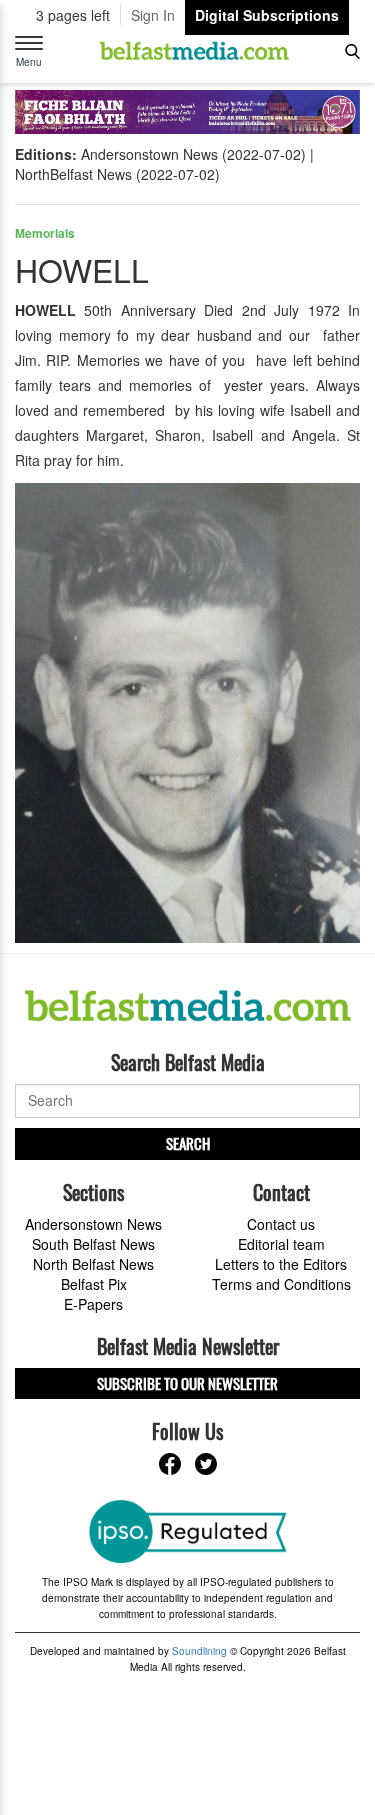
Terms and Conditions (281, 1284)
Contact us (281, 1224)
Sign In (153, 15)
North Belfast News (93, 1264)
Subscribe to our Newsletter (187, 1383)
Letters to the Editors (281, 1264)
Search (188, 1143)
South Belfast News (93, 1244)
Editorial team (281, 1244)
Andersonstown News (93, 1224)
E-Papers (93, 1304)
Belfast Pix (94, 1284)
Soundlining (199, 1651)
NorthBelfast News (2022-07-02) (117, 174)
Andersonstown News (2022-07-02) (193, 154)
